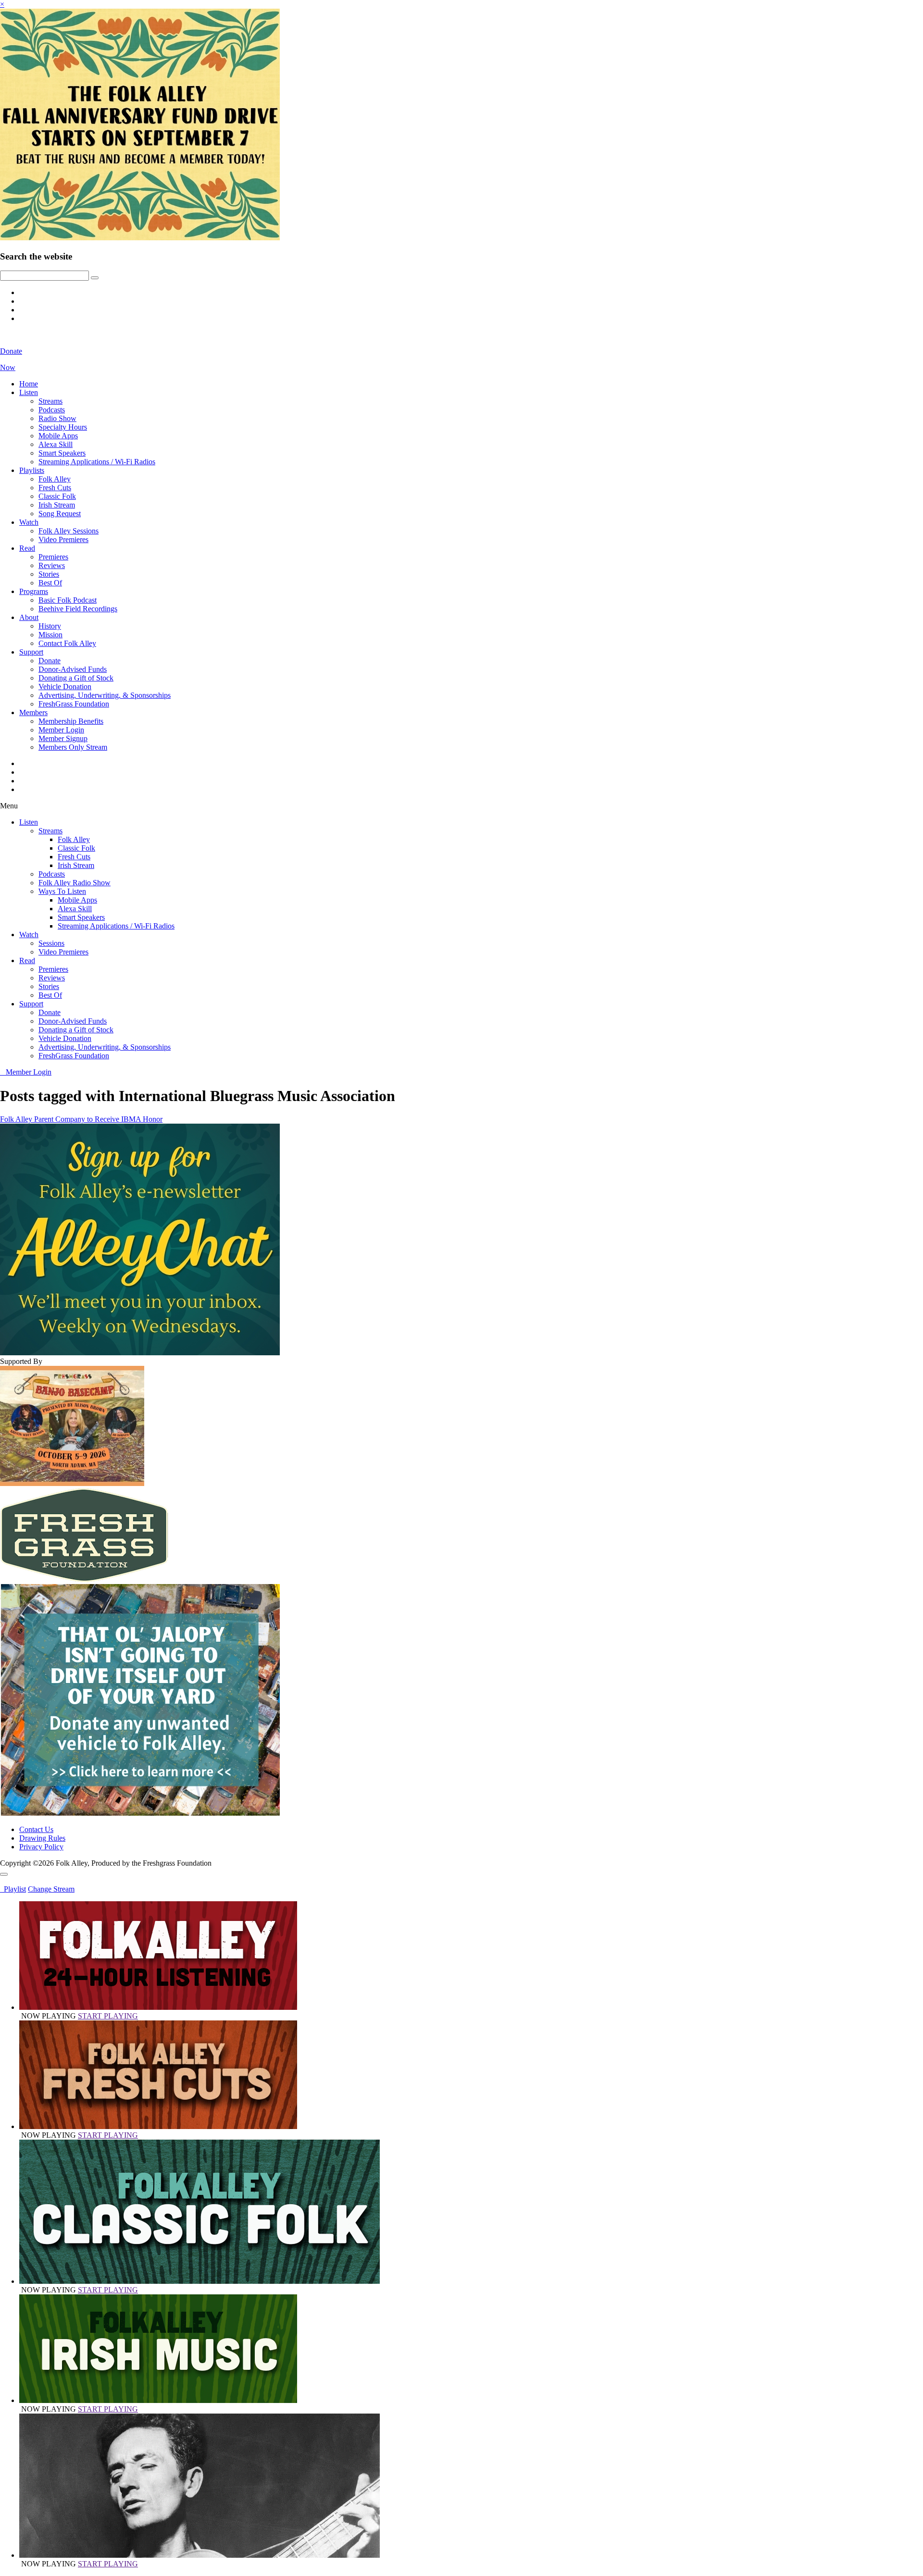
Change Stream (51, 1889)
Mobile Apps (58, 436)
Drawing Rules (42, 1838)
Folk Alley (55, 479)
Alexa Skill (56, 444)
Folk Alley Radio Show (75, 883)
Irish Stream (57, 505)
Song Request (60, 514)
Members (33, 712)
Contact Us (36, 1829)
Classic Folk (57, 496)
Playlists (32, 470)
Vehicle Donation (65, 687)
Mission (50, 635)
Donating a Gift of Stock (76, 678)
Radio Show (57, 418)
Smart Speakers (62, 453)
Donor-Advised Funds (73, 669)
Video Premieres (63, 539)
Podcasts (52, 410)
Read (27, 548)
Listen (29, 392)
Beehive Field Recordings (78, 609)
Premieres (53, 557)
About (29, 617)
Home (29, 384)
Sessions (51, 943)
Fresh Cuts (55, 488)
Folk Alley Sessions (69, 531)
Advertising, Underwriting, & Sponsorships (105, 695)
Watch (29, 522)
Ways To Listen (62, 891)
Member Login (61, 730)
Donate (50, 661)
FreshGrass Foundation (74, 704)
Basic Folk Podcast (68, 600)
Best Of (50, 583)
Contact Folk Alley (67, 643)
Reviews (52, 565)
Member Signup (63, 738)
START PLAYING (108, 2016)
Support (31, 652)
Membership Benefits (71, 721)
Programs (34, 591)
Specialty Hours (63, 427)
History (50, 626)
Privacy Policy (41, 1847)
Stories (49, 574)
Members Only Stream (73, 747)
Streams (50, 401)
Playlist (13, 1889)
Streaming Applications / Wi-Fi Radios (97, 462)
